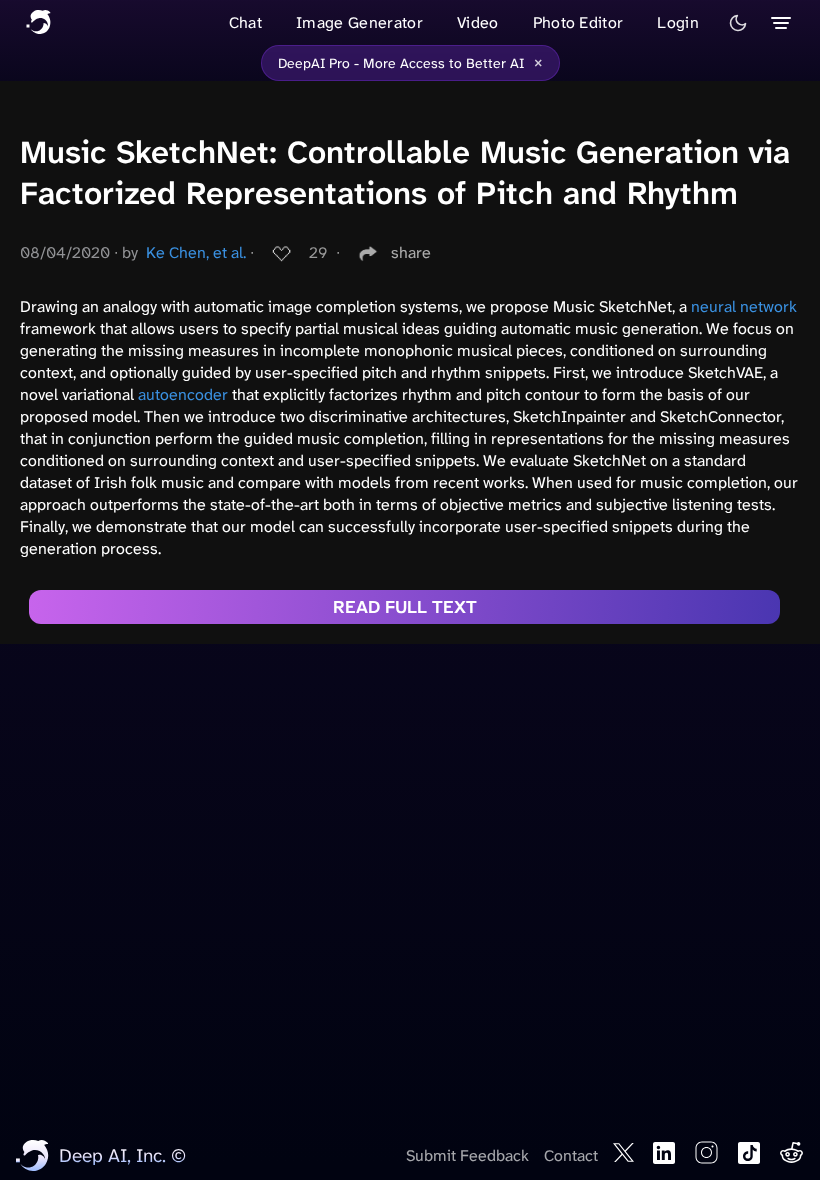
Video (478, 22)
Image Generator (359, 22)
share (411, 252)
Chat (245, 22)
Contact (571, 1155)
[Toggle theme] (738, 23)
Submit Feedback (467, 1155)
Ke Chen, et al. (196, 252)
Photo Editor (578, 22)
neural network (744, 306)
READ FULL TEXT (405, 607)
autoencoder (183, 394)
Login (678, 22)
